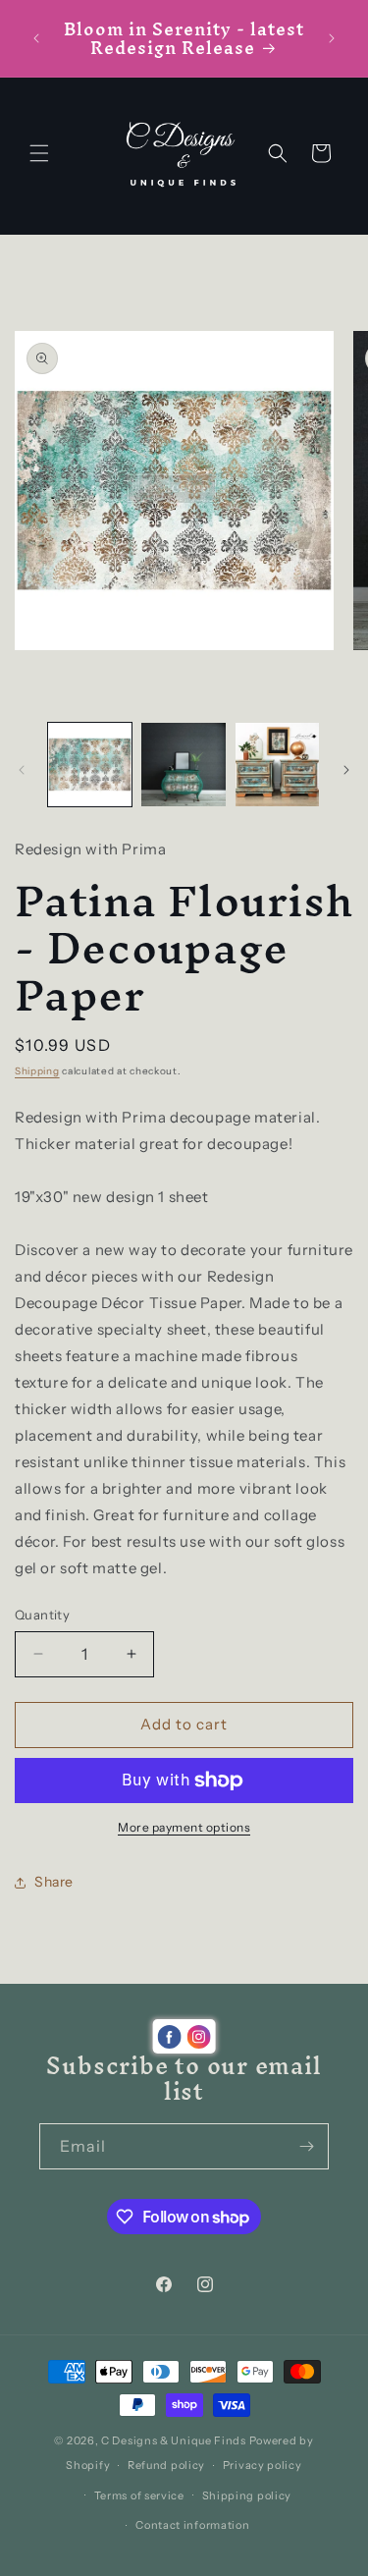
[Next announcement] (332, 38)
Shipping (37, 1071)
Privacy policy (263, 2465)
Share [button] (54, 1882)
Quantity (42, 1615)
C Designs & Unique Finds (174, 2440)
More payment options (184, 1827)
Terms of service (139, 2495)
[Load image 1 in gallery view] (90, 765)
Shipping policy (247, 2495)
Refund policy (166, 2465)
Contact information (192, 2525)
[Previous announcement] (36, 38)
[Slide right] (346, 770)
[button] (39, 153)
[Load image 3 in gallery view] (277, 765)
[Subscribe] (306, 2146)
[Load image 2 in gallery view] (183, 765)
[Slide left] (22, 770)
